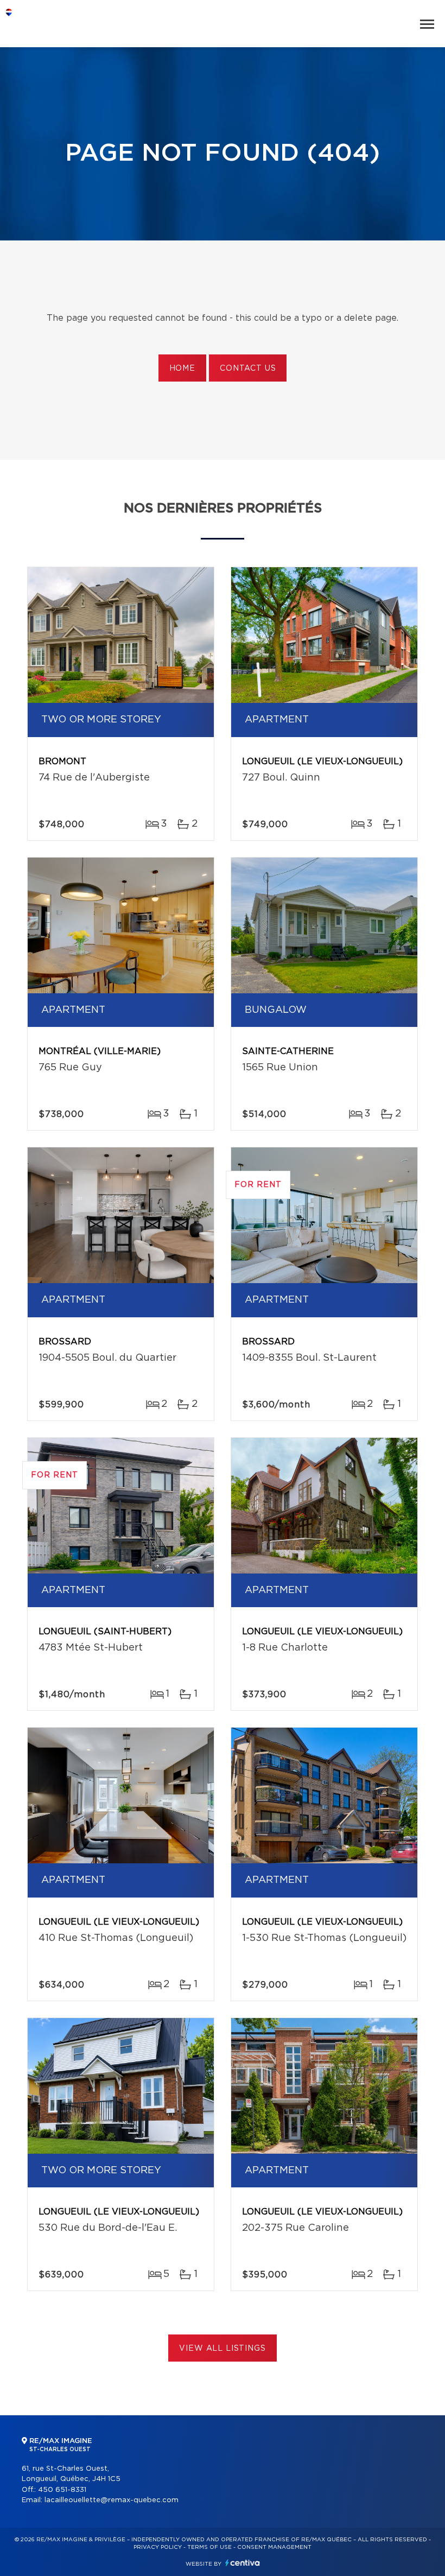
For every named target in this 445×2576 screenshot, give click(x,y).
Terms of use (209, 2547)
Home (182, 369)
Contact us (248, 369)
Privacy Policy (158, 2547)
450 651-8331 (62, 2490)
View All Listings (222, 2349)
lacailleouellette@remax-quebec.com (112, 2500)
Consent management (274, 2547)
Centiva (243, 2563)
